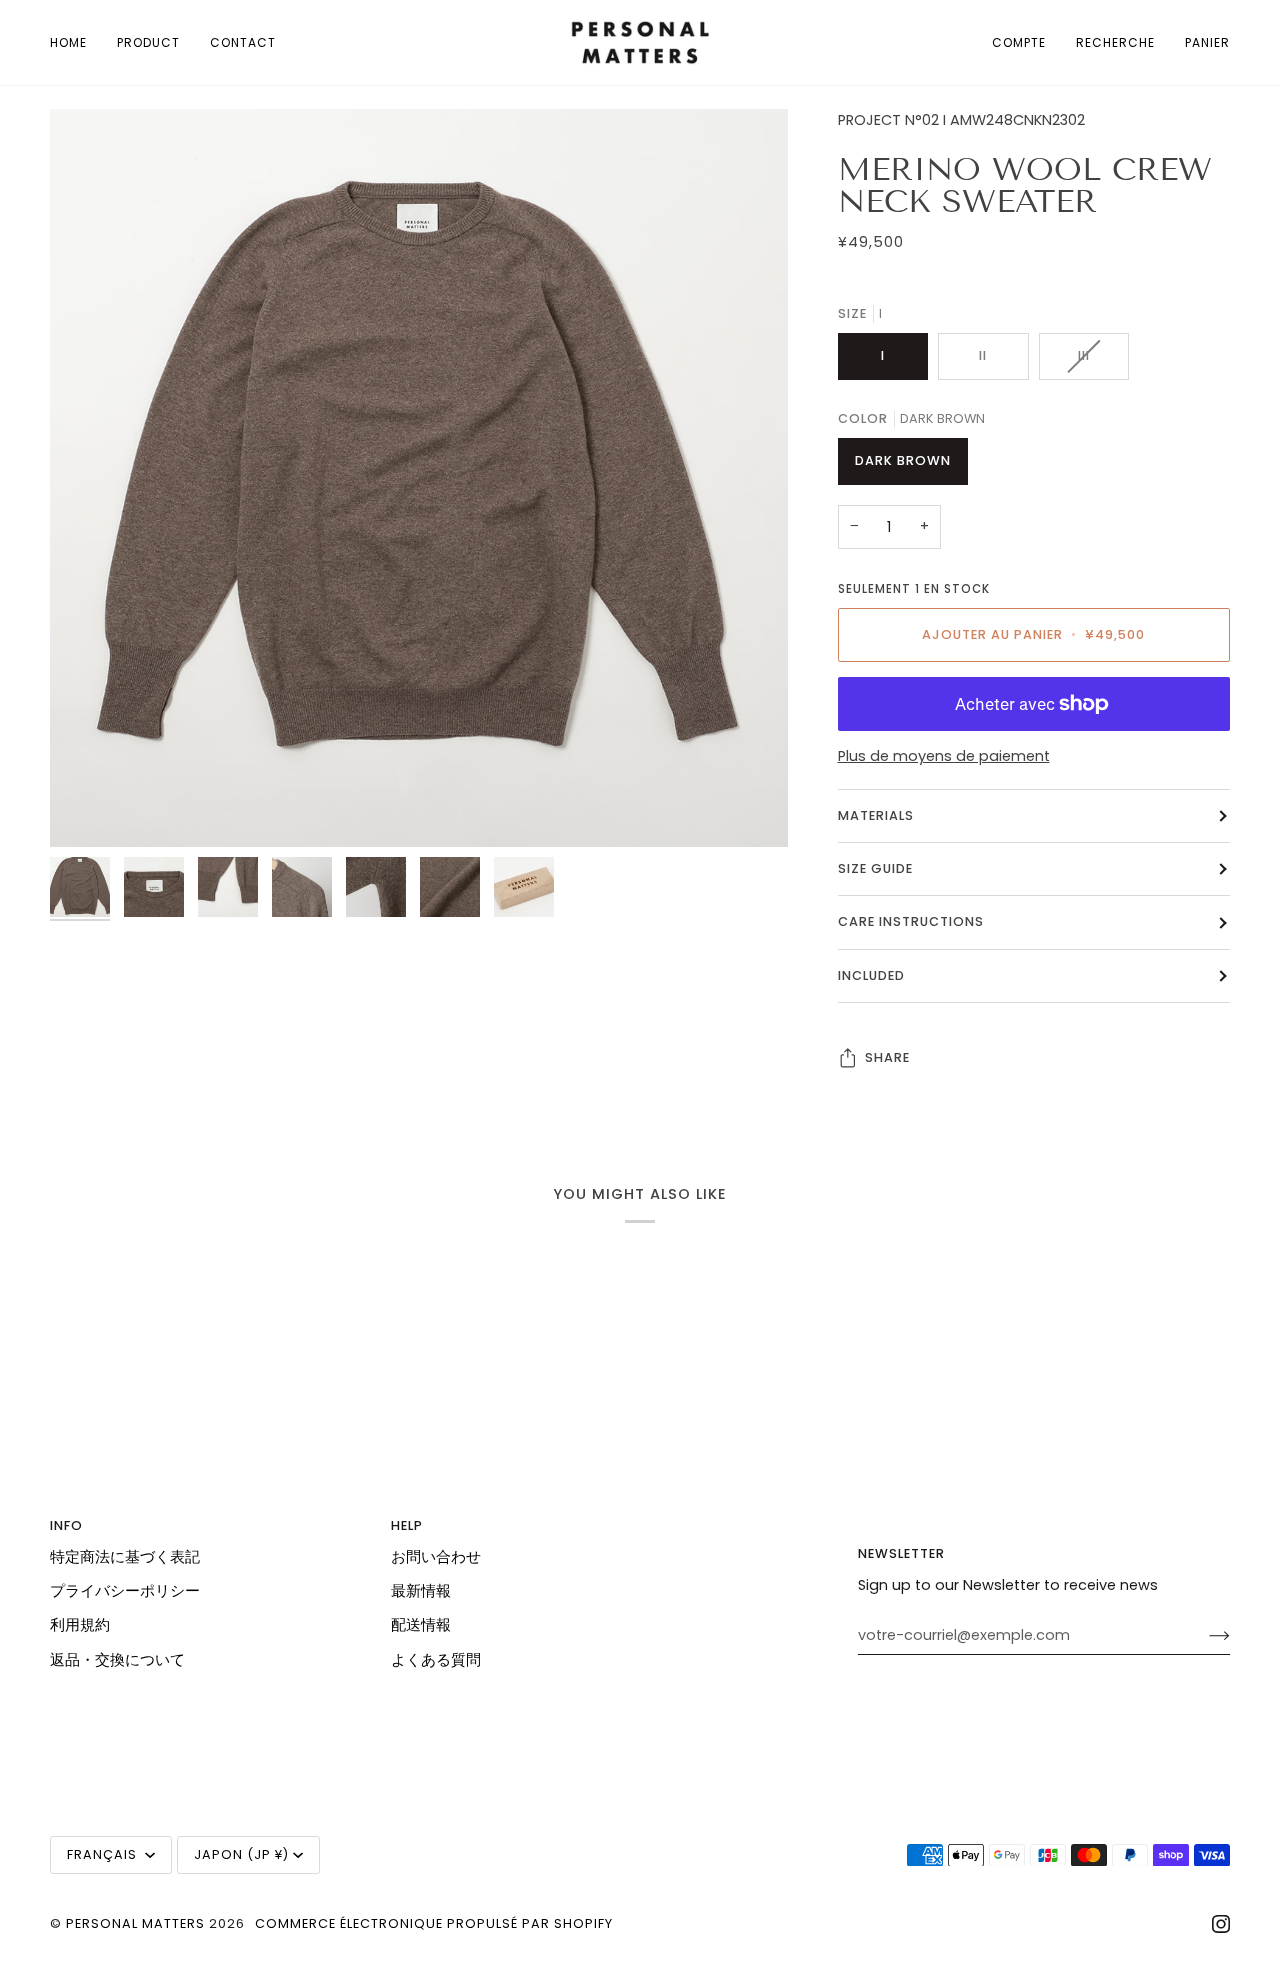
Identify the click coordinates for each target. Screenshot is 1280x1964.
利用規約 (80, 1625)
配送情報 (421, 1625)
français (104, 1854)
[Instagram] (1221, 1924)
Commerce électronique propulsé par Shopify (434, 1923)
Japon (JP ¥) (241, 1854)
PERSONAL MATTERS (135, 1923)
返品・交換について (117, 1660)
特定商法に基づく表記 (125, 1557)
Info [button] (66, 1525)
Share (887, 1057)
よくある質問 (436, 1660)
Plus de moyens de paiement (944, 756)
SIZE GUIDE (875, 868)
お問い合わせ (436, 1557)
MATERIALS (876, 815)
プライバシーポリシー (125, 1591)
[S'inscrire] (1203, 1636)
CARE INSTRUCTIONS (911, 921)
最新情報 (421, 1591)
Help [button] (407, 1525)
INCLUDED (871, 975)
